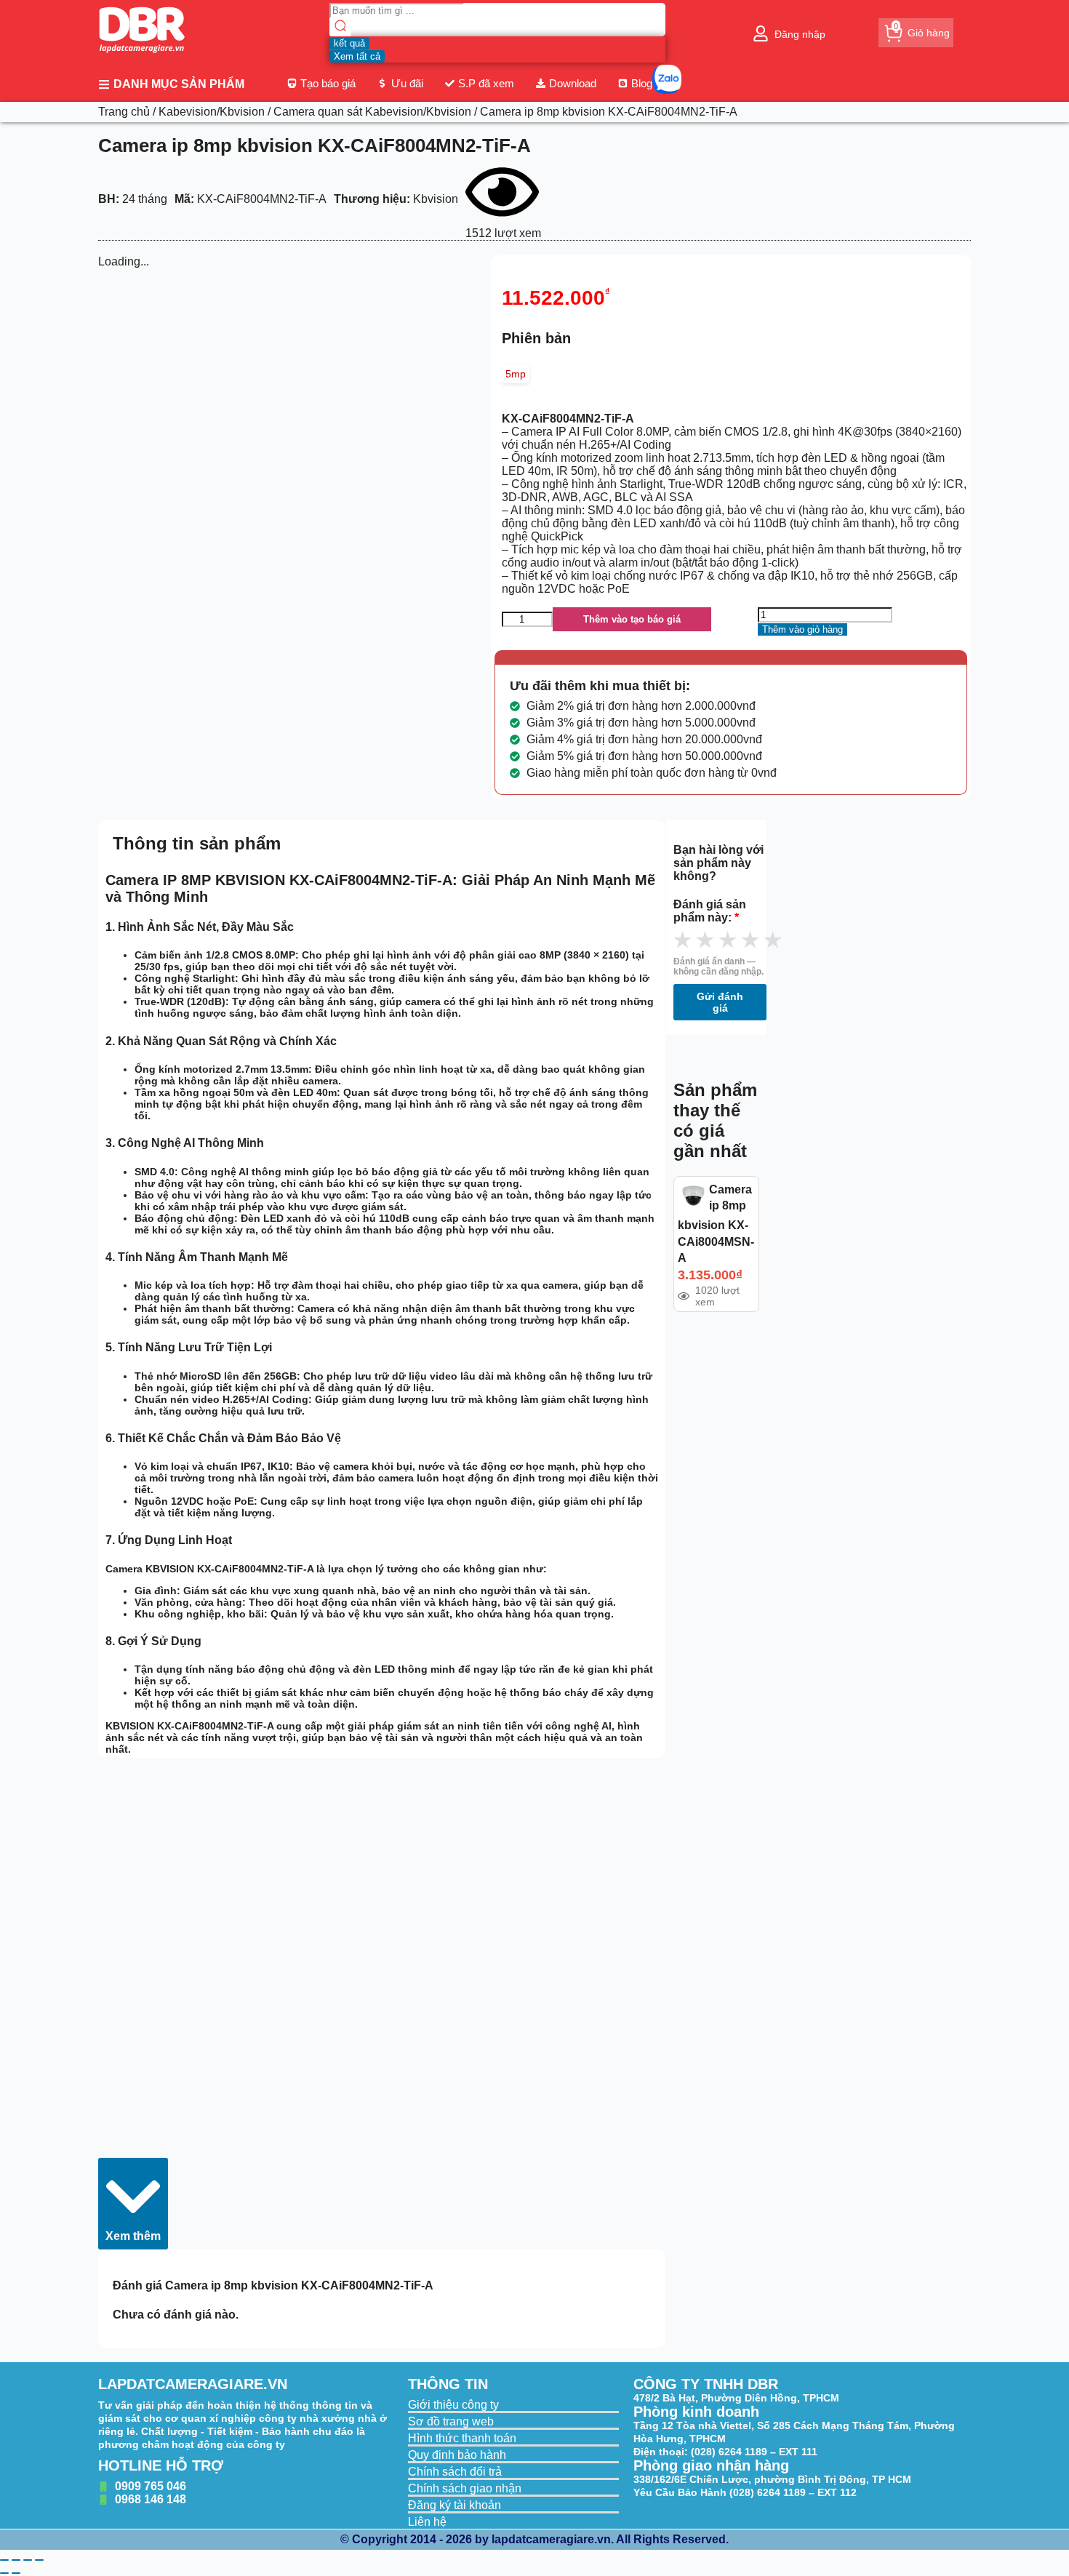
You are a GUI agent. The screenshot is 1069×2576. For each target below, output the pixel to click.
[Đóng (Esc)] (39, 2560)
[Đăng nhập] (761, 33)
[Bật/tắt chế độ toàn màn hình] (16, 2560)
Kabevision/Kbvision (212, 112)
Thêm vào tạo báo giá (632, 619)
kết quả (349, 43)
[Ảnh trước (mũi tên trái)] (4, 2573)
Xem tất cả (357, 56)
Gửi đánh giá (720, 1002)
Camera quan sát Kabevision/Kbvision (372, 112)
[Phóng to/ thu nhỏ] (4, 2560)
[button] (133, 2204)
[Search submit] (340, 27)
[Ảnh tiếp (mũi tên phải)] (16, 2573)
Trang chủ (124, 112)
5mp (516, 374)
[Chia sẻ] (28, 2560)
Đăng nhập (800, 34)
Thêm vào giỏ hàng (802, 629)
